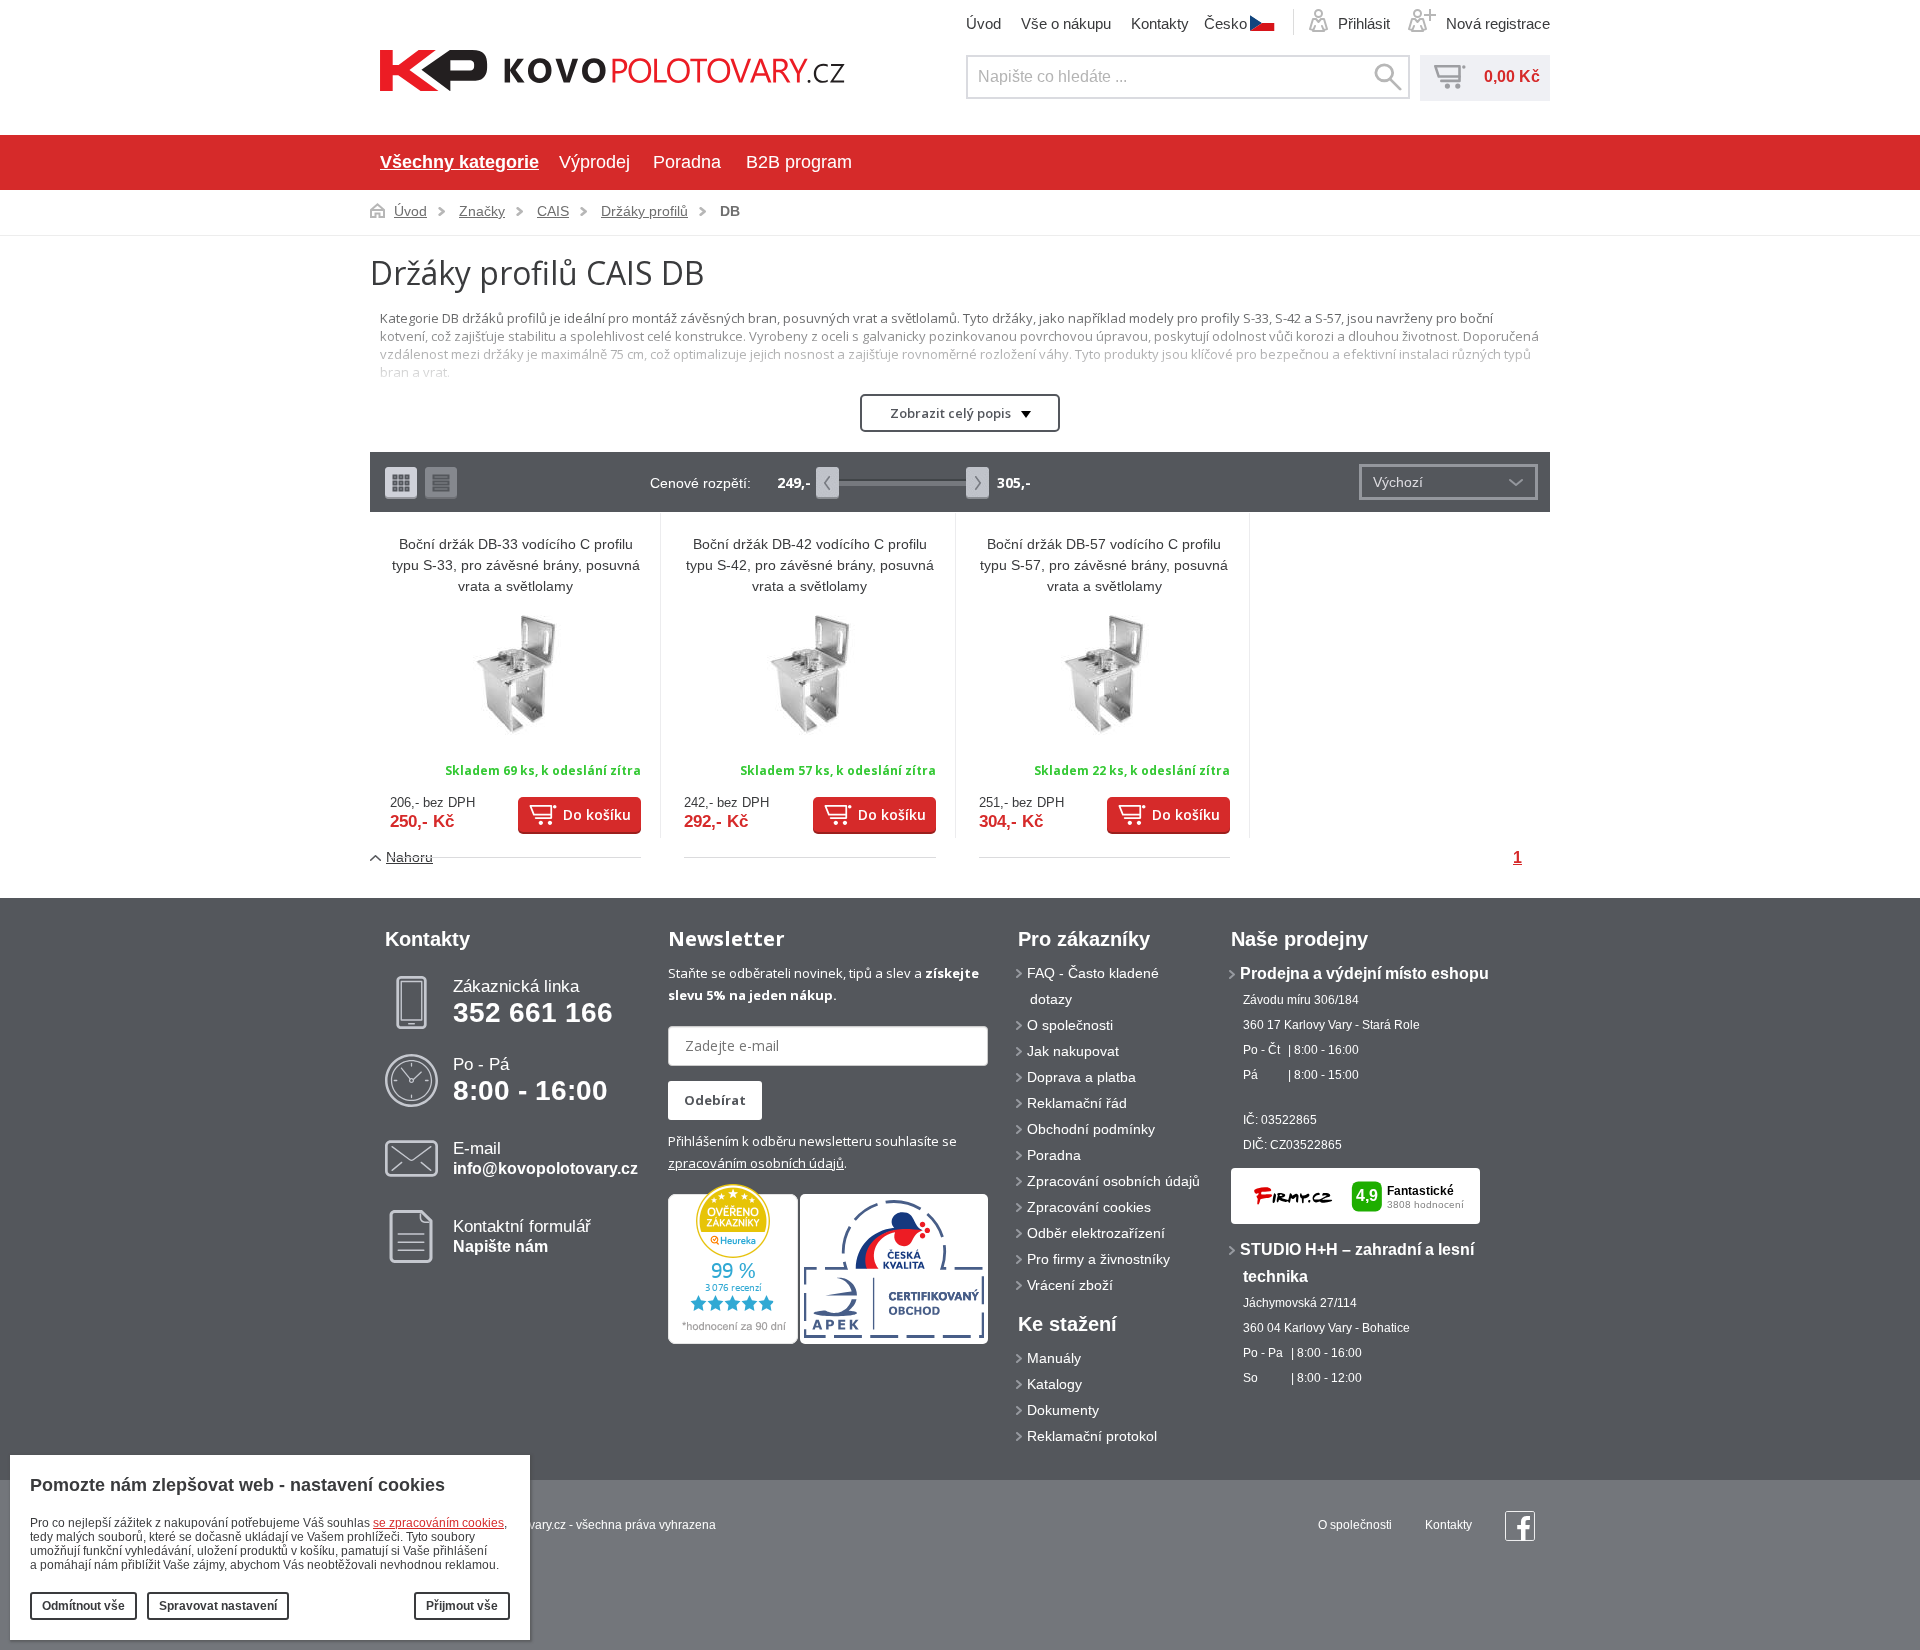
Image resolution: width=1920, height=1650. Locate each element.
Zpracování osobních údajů (1113, 1181)
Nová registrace (1498, 23)
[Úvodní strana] (612, 72)
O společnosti (1070, 1025)
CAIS (553, 211)
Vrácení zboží (1070, 1285)
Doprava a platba (1081, 1077)
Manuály (1054, 1358)
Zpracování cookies (1089, 1207)
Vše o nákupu (1066, 23)
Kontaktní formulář (522, 1236)
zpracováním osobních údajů (756, 1163)
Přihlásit (1364, 23)
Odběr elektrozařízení (1096, 1233)
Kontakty (1160, 23)
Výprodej (594, 162)
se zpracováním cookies (438, 1523)
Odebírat (715, 1100)
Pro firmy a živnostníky (1098, 1259)
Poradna (687, 162)
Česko (1225, 23)
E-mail (545, 1158)
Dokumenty (1063, 1410)
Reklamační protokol (1092, 1436)
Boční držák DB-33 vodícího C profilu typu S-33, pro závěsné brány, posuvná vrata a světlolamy (516, 565)
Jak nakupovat (1073, 1051)
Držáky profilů (644, 211)
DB (730, 211)
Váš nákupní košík (1450, 77)
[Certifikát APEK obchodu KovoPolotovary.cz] (894, 1340)
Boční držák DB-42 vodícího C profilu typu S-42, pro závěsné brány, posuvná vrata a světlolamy (810, 565)
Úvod (983, 23)
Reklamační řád (1077, 1103)
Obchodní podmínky (1091, 1129)
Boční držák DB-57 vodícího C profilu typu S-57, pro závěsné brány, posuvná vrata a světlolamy (1104, 565)
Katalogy (1054, 1384)
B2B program (799, 162)
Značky (482, 211)
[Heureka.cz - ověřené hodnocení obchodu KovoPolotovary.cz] (733, 1340)
